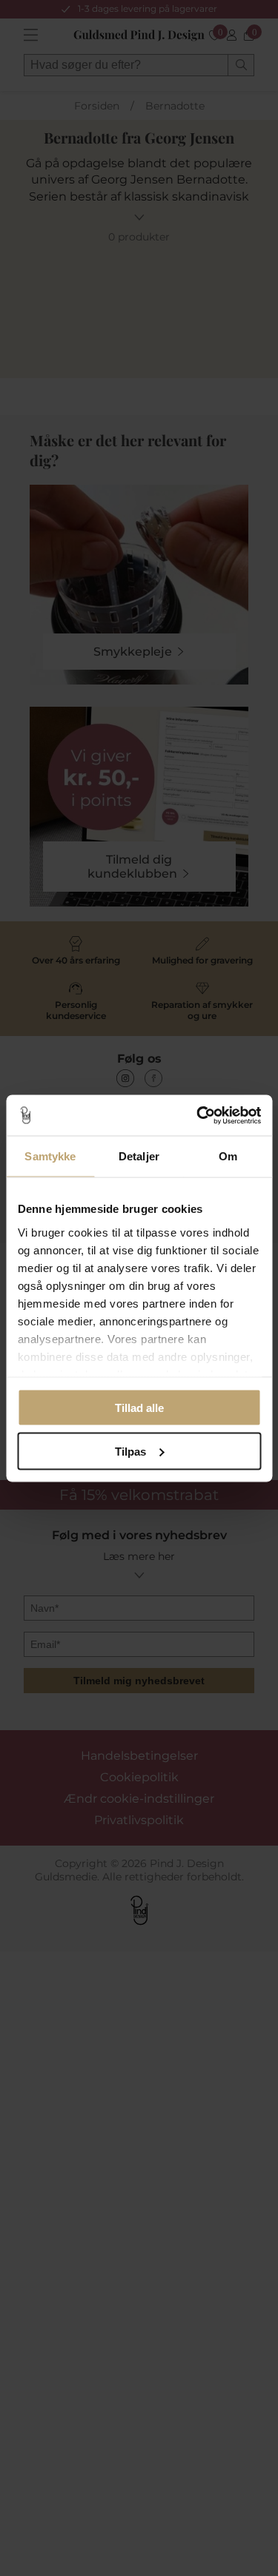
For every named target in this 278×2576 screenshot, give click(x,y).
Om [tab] (228, 1156)
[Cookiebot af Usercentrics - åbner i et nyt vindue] (198, 1115)
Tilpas (130, 1451)
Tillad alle (139, 1408)
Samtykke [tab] (50, 1156)
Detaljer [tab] (139, 1156)
